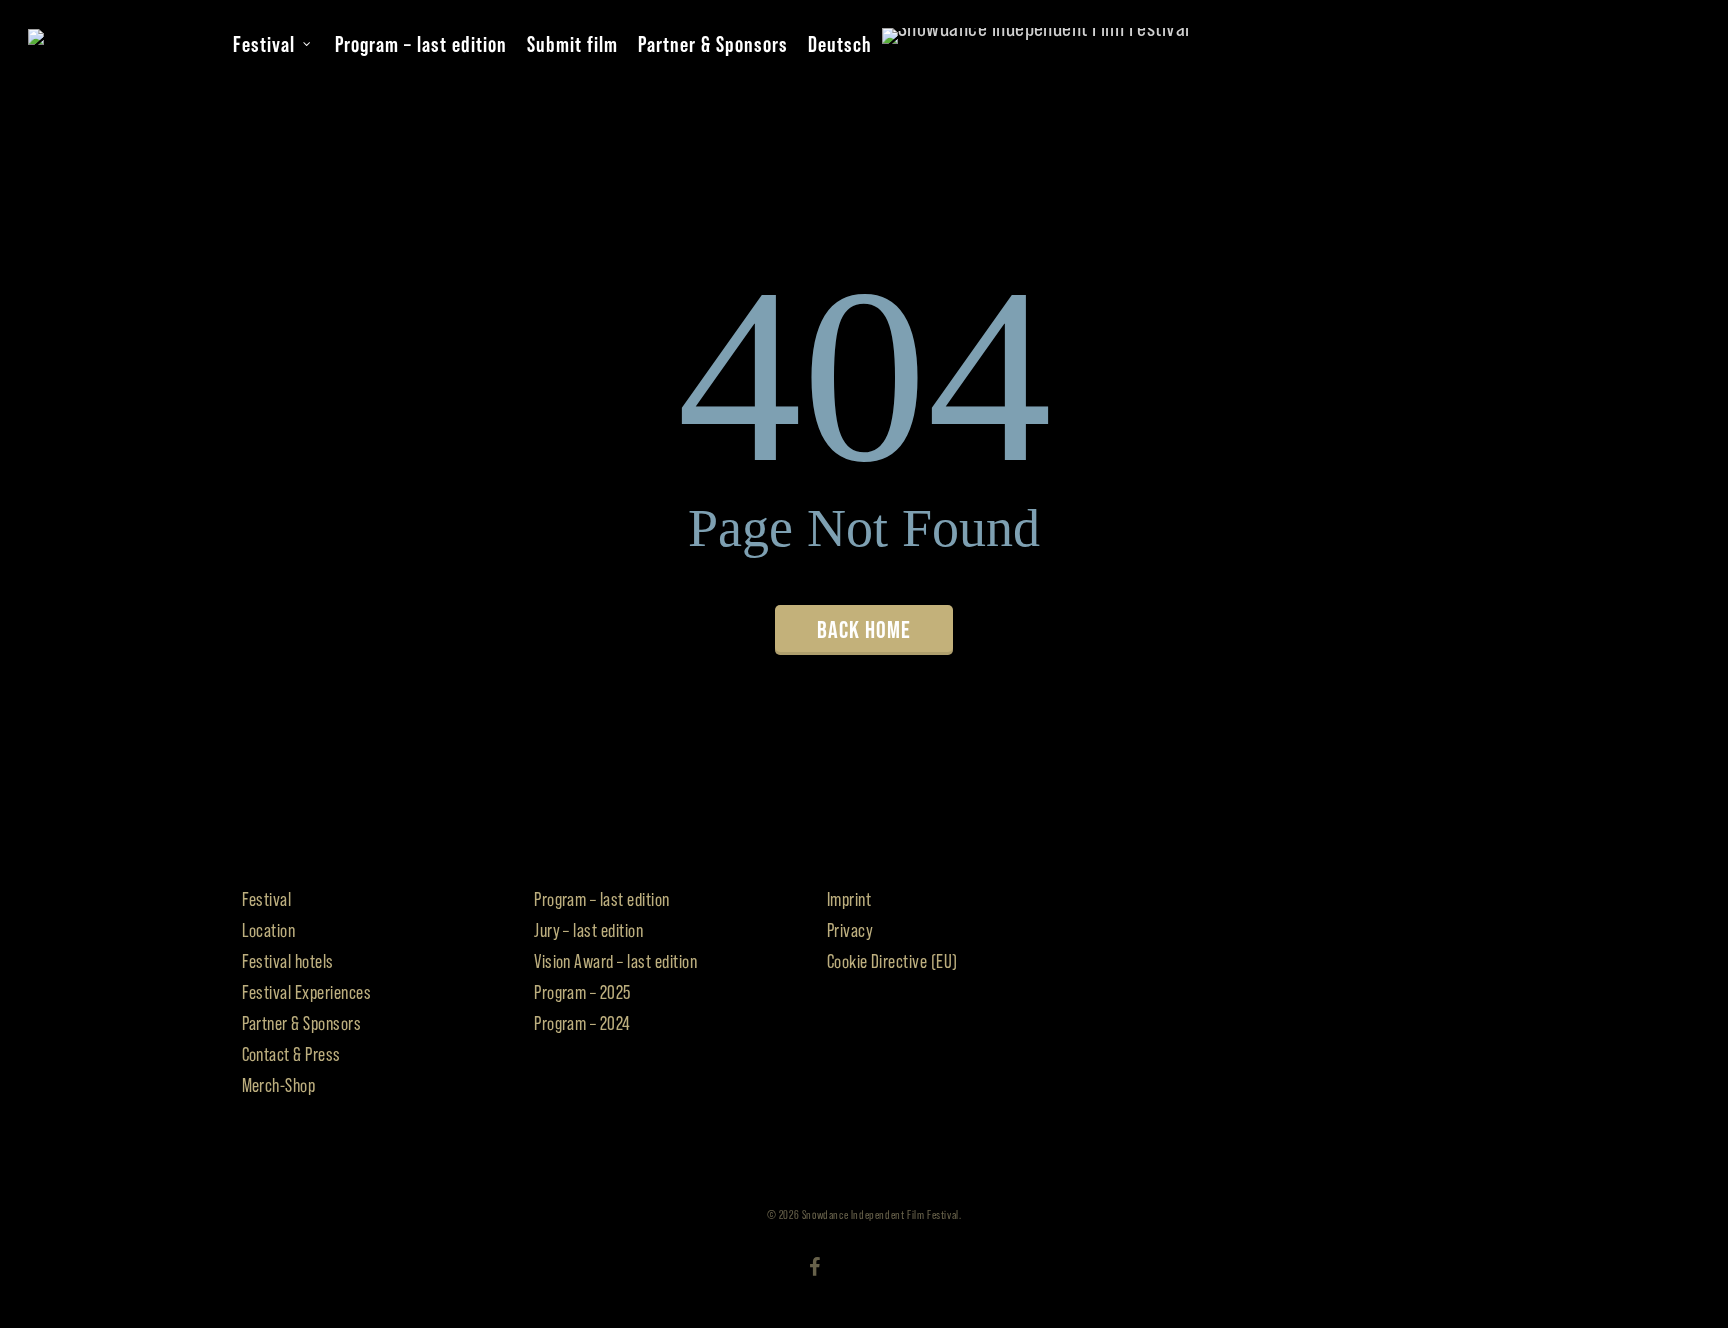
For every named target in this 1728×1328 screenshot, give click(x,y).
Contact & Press (291, 1054)
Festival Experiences (307, 992)
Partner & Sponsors (302, 1023)
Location (269, 930)
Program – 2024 (582, 1023)
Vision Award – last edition (615, 961)
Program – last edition (602, 899)
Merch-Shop (279, 1085)
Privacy (850, 930)
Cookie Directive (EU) (892, 961)
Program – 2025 (582, 992)
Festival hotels (288, 961)
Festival (267, 899)
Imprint (849, 899)
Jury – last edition (588, 930)
